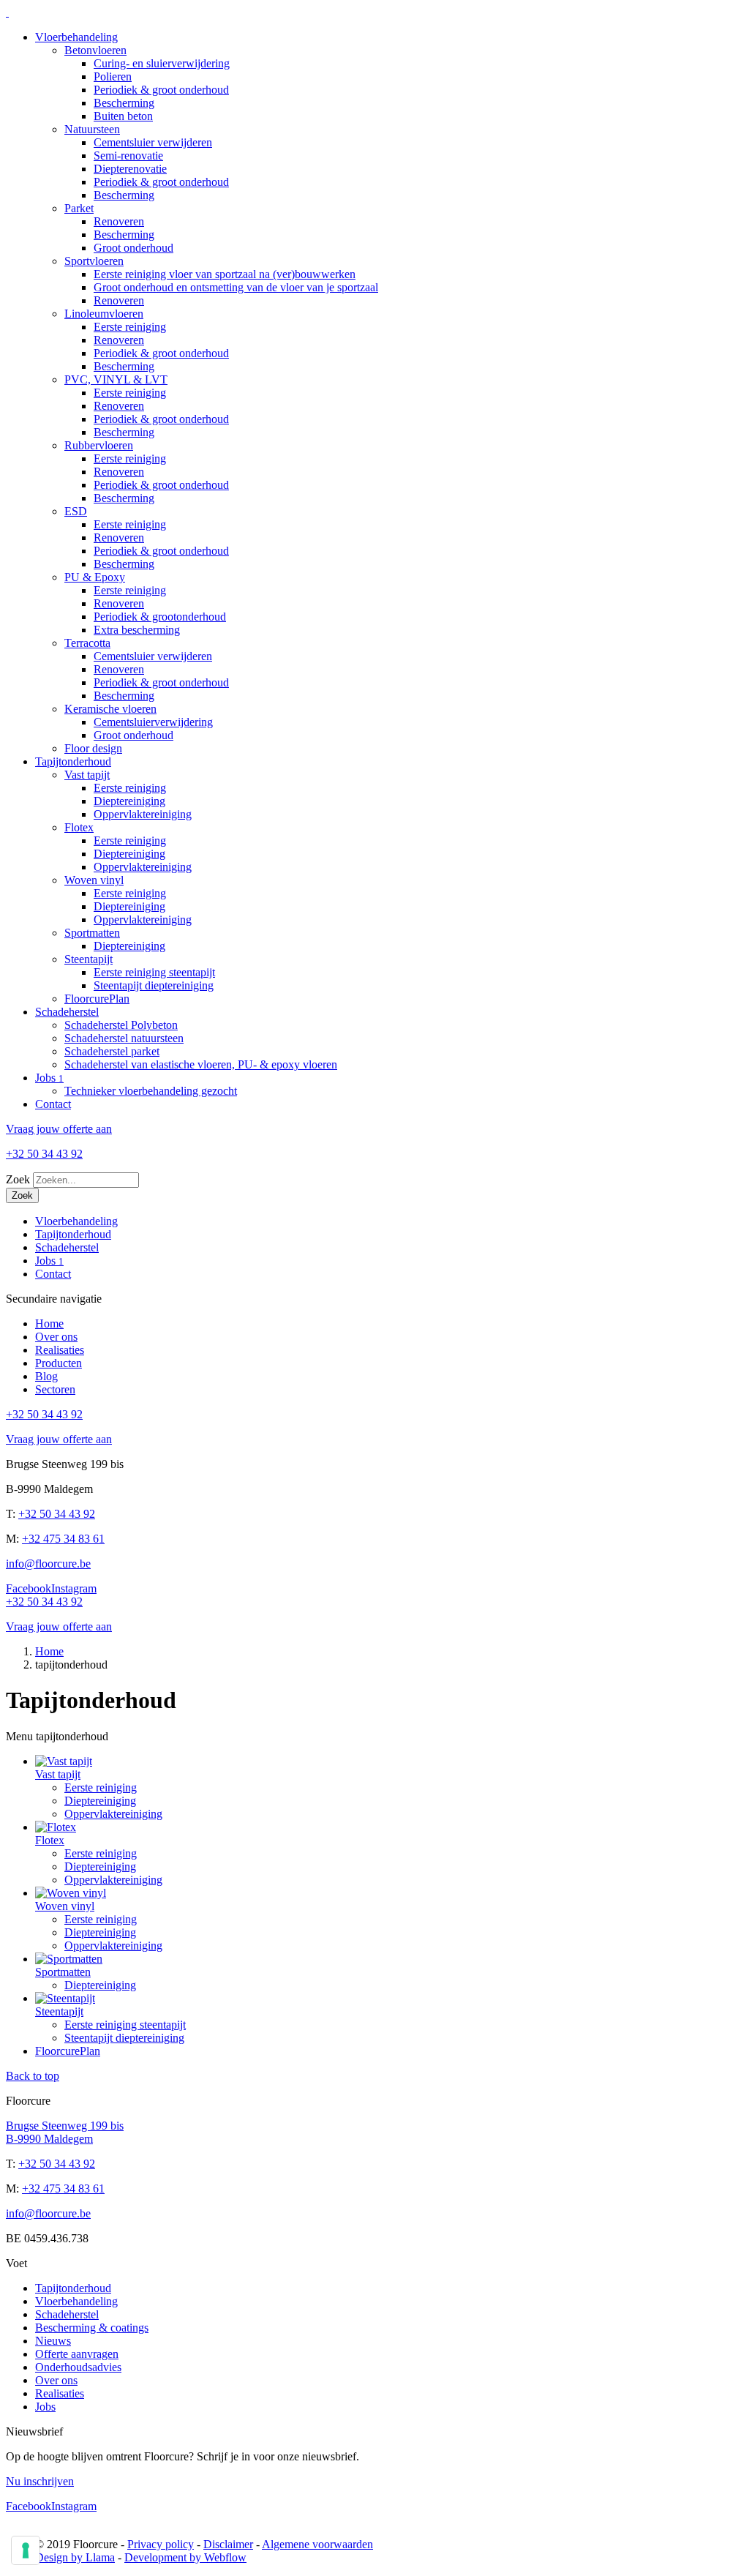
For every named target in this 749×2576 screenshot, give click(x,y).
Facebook (29, 1588)
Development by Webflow (185, 2557)
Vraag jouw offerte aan (59, 1129)
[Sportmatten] (69, 1959)
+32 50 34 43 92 (57, 1514)
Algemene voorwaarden (317, 2544)
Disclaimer (228, 2544)
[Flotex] (56, 1827)
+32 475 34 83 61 (63, 1539)
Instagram (74, 1588)
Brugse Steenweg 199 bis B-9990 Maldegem (65, 2132)
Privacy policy (161, 2544)
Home (49, 1651)
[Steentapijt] (65, 1998)
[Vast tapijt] (64, 1761)
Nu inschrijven (40, 2481)
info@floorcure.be (48, 1564)
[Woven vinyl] (71, 1893)
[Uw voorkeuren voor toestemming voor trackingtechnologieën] (26, 2550)
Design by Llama (75, 2557)
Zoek (18, 1179)
